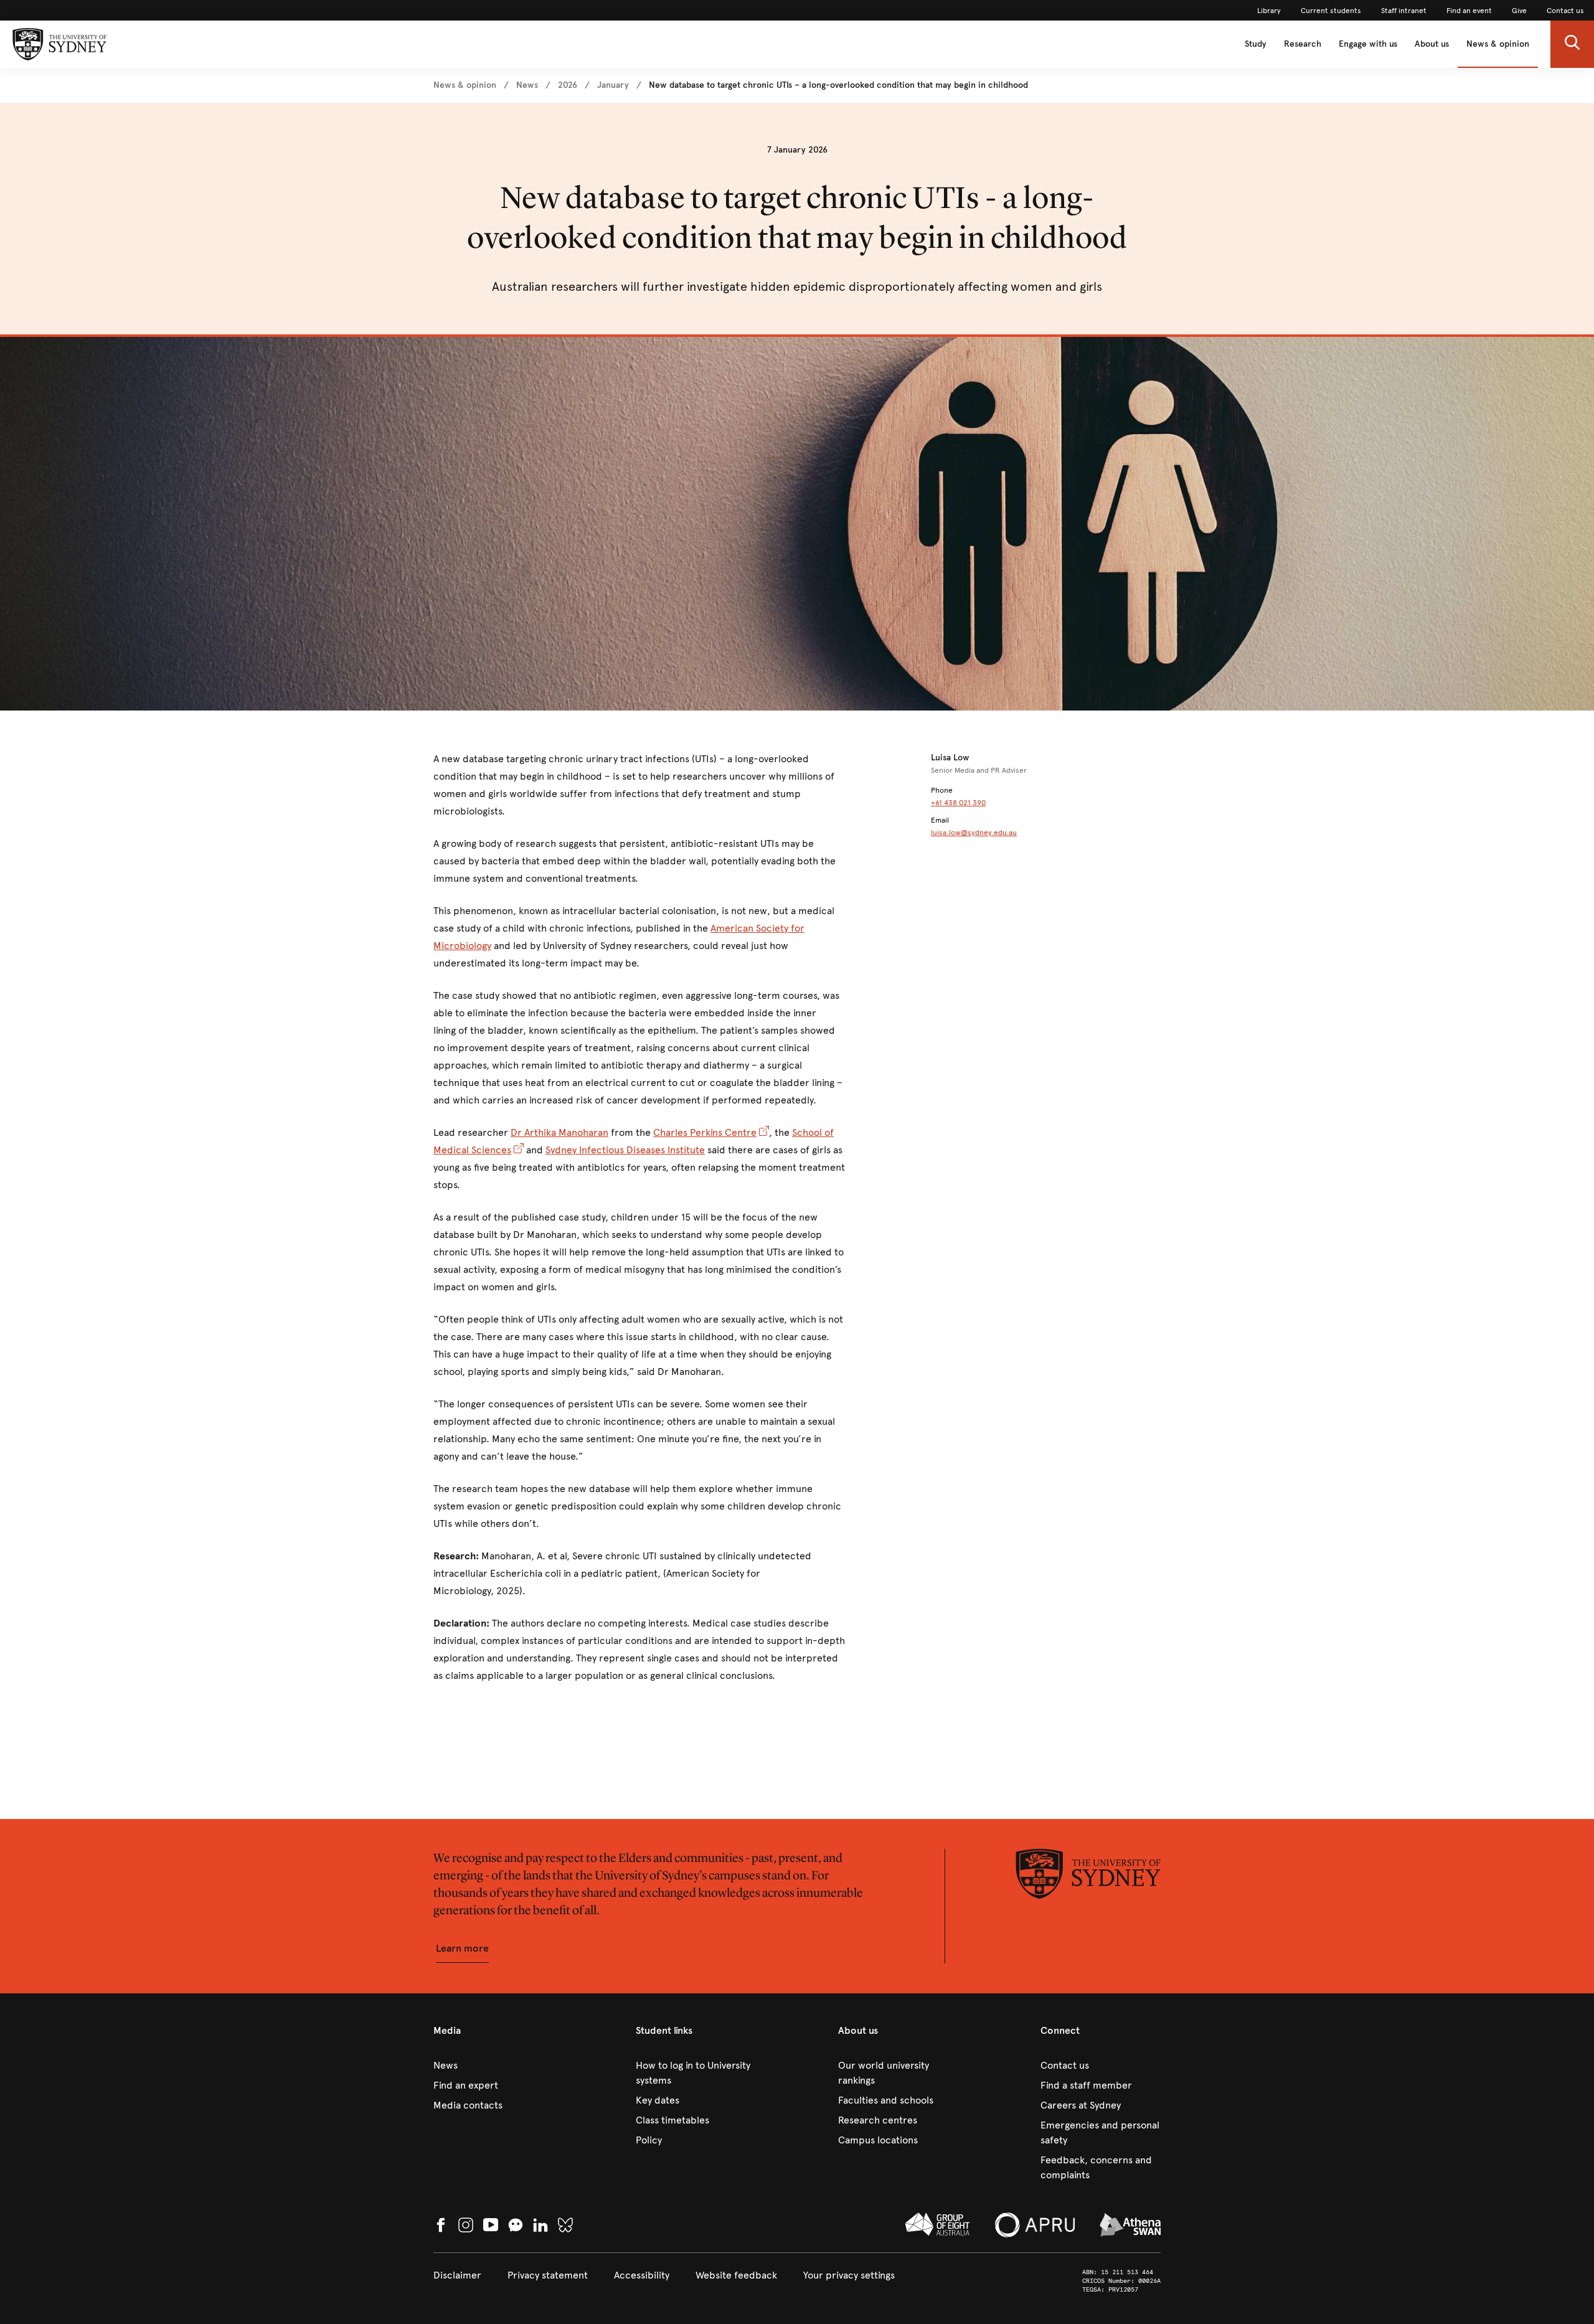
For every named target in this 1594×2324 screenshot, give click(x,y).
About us (1432, 44)
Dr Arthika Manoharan (559, 1132)
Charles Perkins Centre (705, 1132)
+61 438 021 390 (958, 803)
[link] (1269, 11)
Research (1303, 44)
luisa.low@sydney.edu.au (974, 833)
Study (1256, 44)
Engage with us (1368, 44)
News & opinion (1498, 44)
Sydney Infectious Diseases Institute (625, 1150)
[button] (1572, 44)
